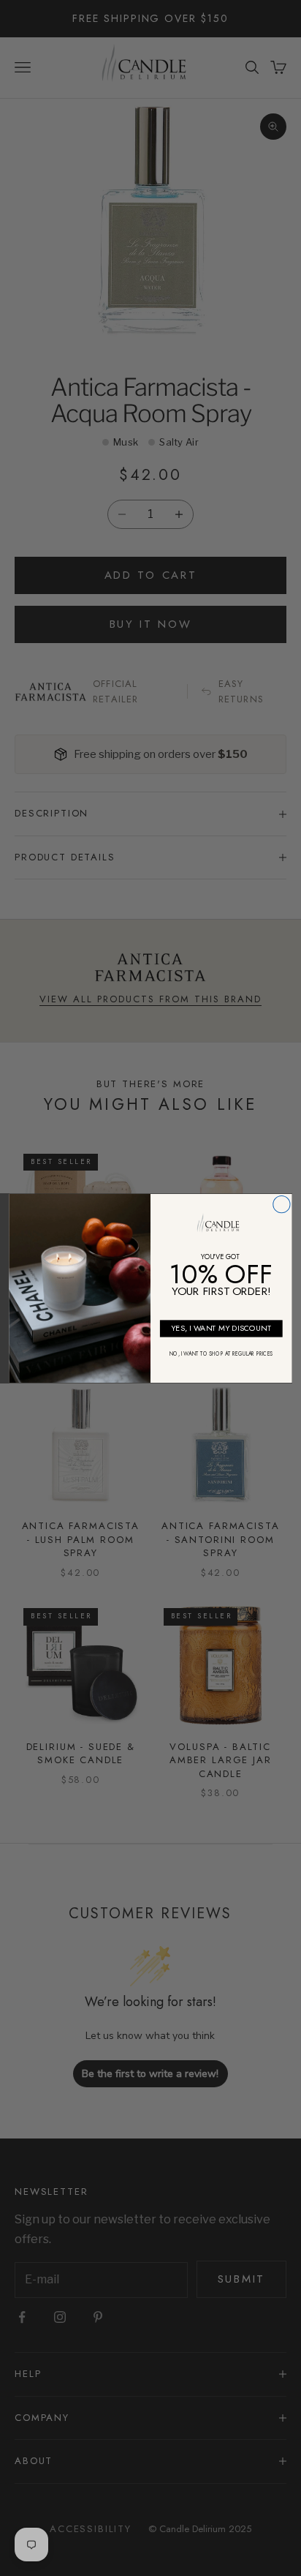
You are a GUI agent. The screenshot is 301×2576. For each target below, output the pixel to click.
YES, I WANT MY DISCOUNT (221, 1328)
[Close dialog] (282, 1204)
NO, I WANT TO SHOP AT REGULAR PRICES (221, 1353)
